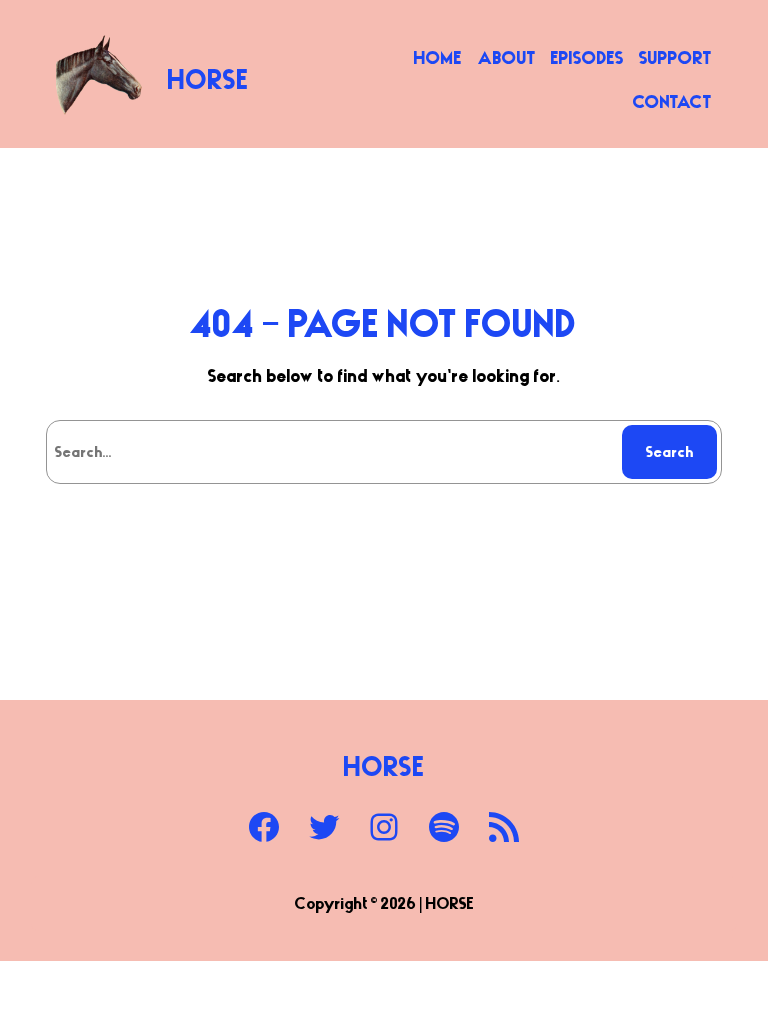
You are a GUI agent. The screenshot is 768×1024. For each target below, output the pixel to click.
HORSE (208, 78)
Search (670, 451)
